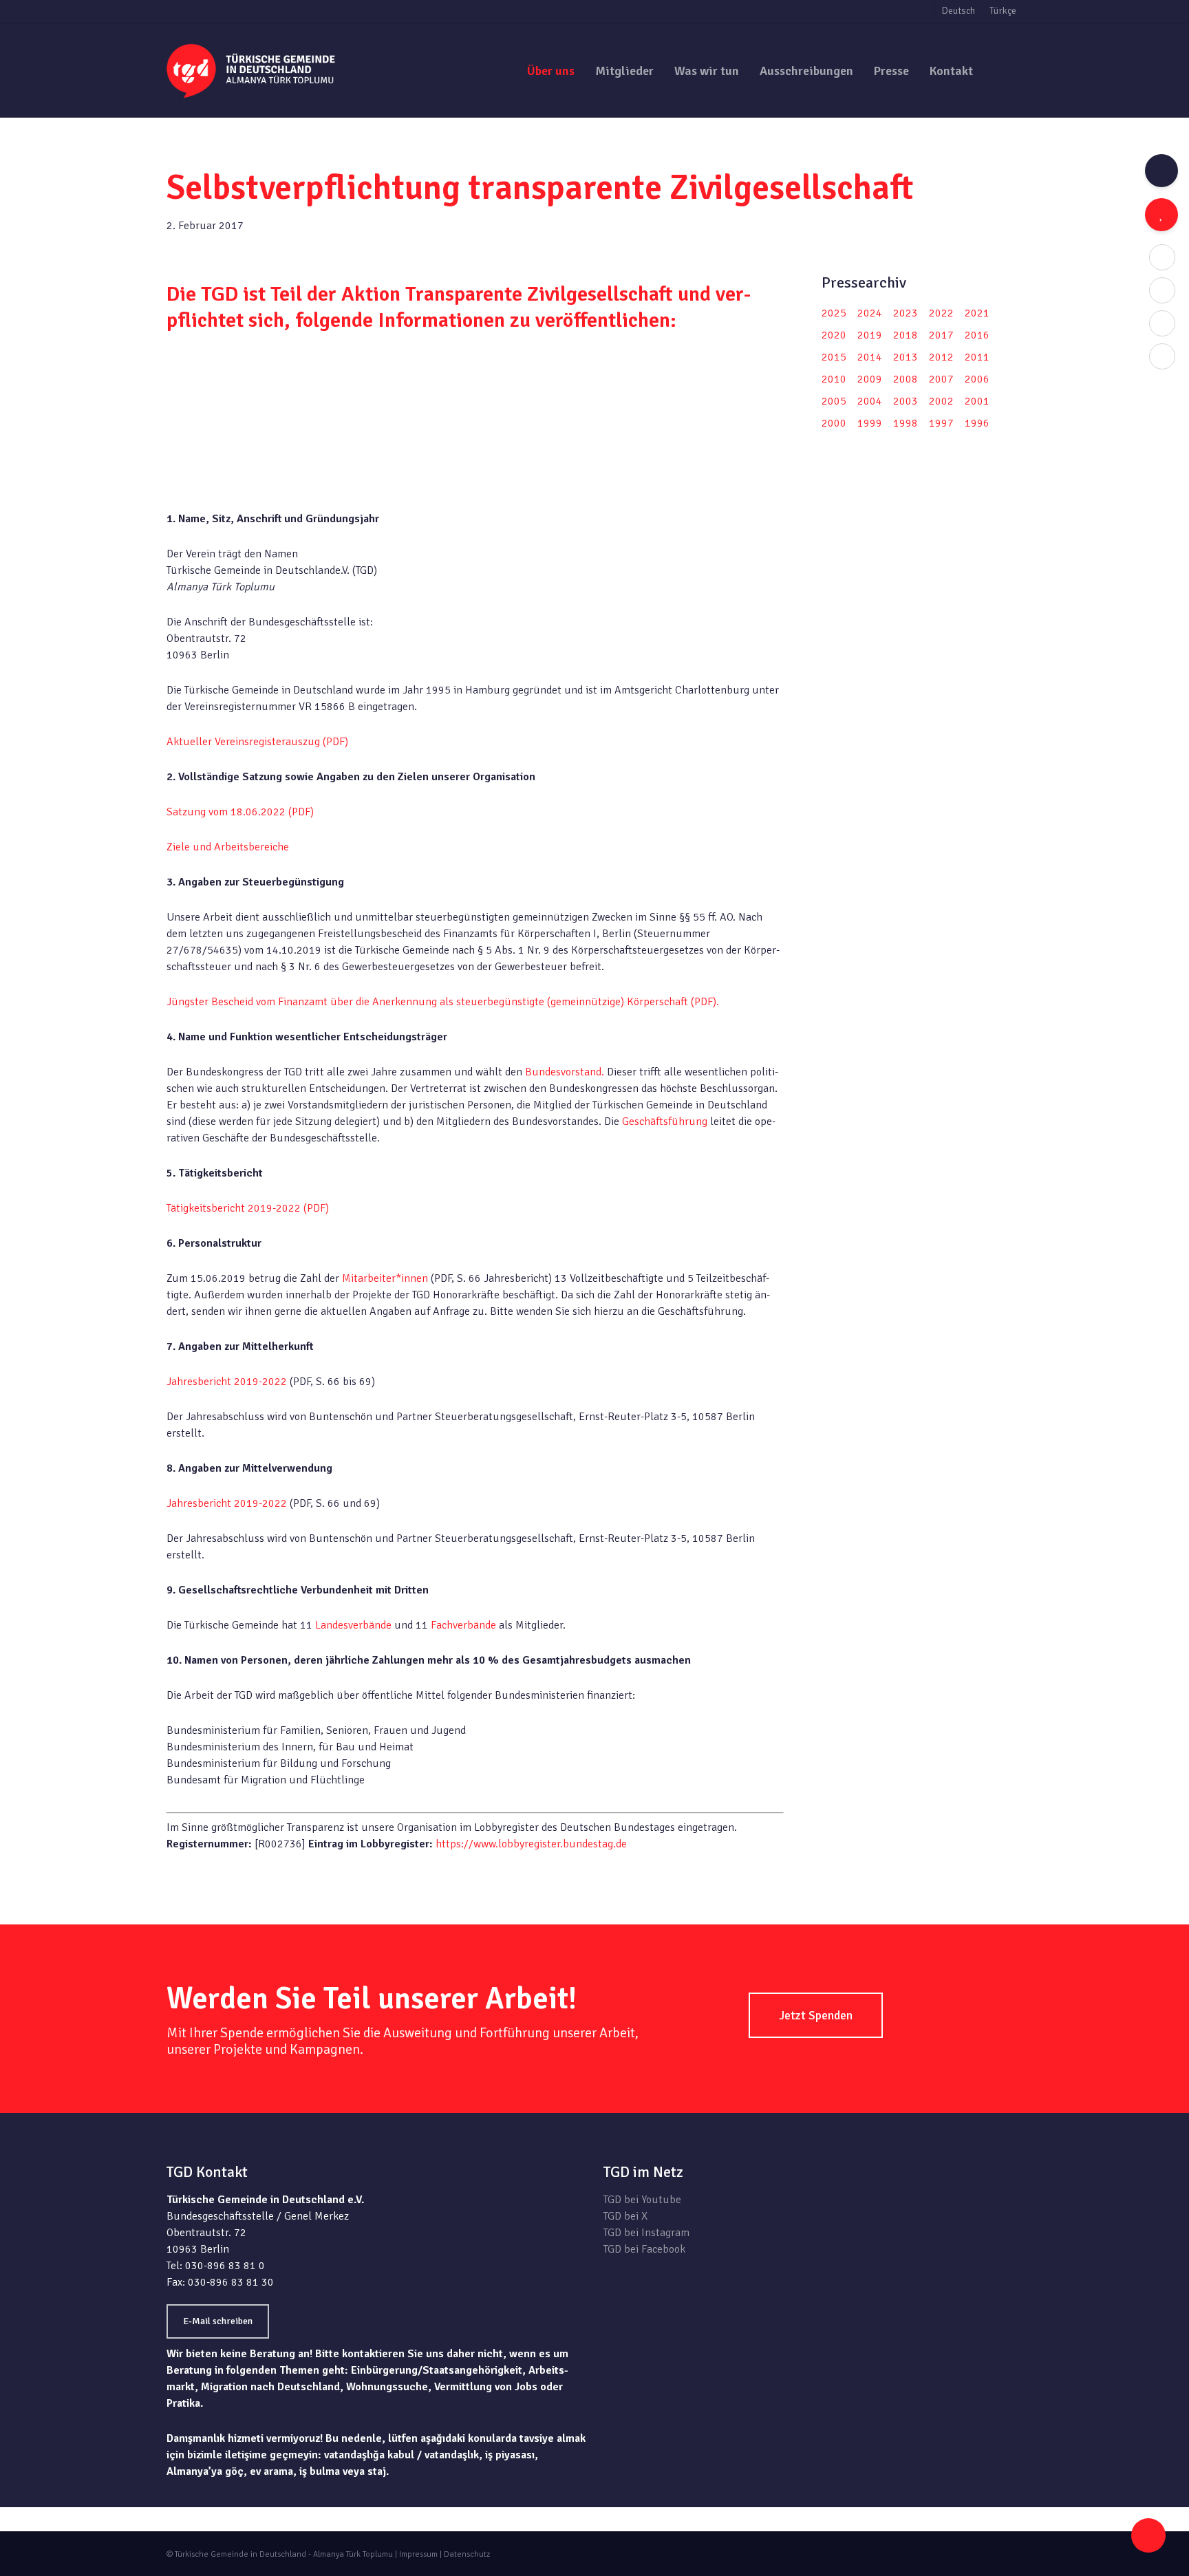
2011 (977, 357)
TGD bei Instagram (646, 2233)
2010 (834, 379)
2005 (834, 401)
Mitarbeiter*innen (385, 1278)
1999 (870, 423)
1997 (941, 423)
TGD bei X (625, 2216)
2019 (870, 335)
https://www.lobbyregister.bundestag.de (531, 1844)
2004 (870, 401)
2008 (906, 379)
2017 (941, 335)
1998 (906, 423)
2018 (906, 335)
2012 (941, 357)
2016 (977, 335)
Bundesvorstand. (565, 1072)
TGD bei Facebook (644, 2249)
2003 (906, 401)
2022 (941, 313)
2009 (870, 379)
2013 (906, 357)
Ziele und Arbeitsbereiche (228, 847)
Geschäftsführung (665, 1121)
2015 (834, 357)
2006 (977, 379)
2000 (834, 423)
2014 (870, 357)
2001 (977, 401)
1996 (977, 423)
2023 (906, 313)
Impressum (418, 2554)
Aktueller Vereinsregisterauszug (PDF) (257, 742)
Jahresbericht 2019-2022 (227, 1382)
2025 (834, 313)
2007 (941, 379)
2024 (870, 313)
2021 (977, 313)
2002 (941, 401)
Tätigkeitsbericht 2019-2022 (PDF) (248, 1208)
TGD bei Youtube (642, 2200)
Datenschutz (467, 2554)
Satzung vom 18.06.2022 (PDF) (240, 812)
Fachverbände (465, 1625)
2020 (834, 335)
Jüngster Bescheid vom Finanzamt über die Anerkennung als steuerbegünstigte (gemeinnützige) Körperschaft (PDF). (443, 1002)
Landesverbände (355, 1625)
